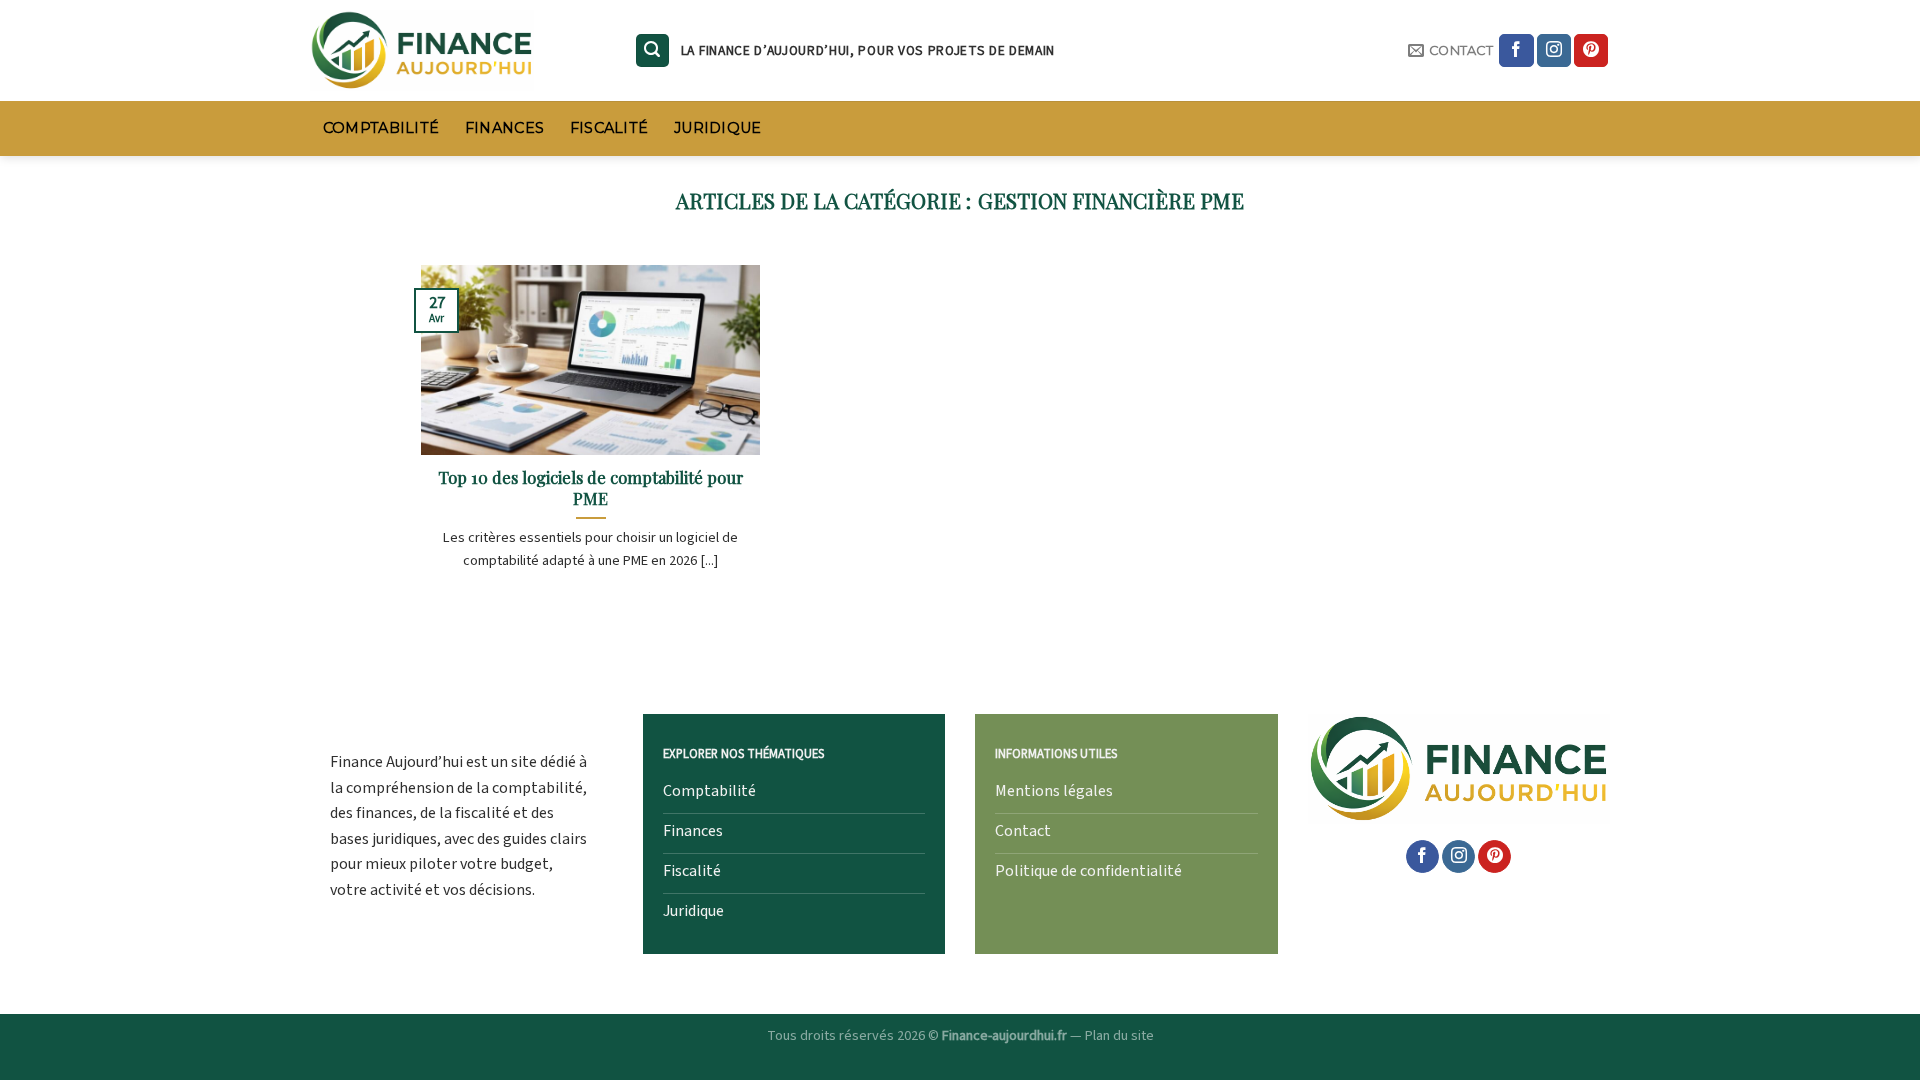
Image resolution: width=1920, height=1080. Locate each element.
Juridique (718, 128)
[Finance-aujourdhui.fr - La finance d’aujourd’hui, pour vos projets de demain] (457, 50)
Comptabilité (381, 128)
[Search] (653, 50)
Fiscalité (609, 128)
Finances (504, 128)
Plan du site (1119, 1035)
